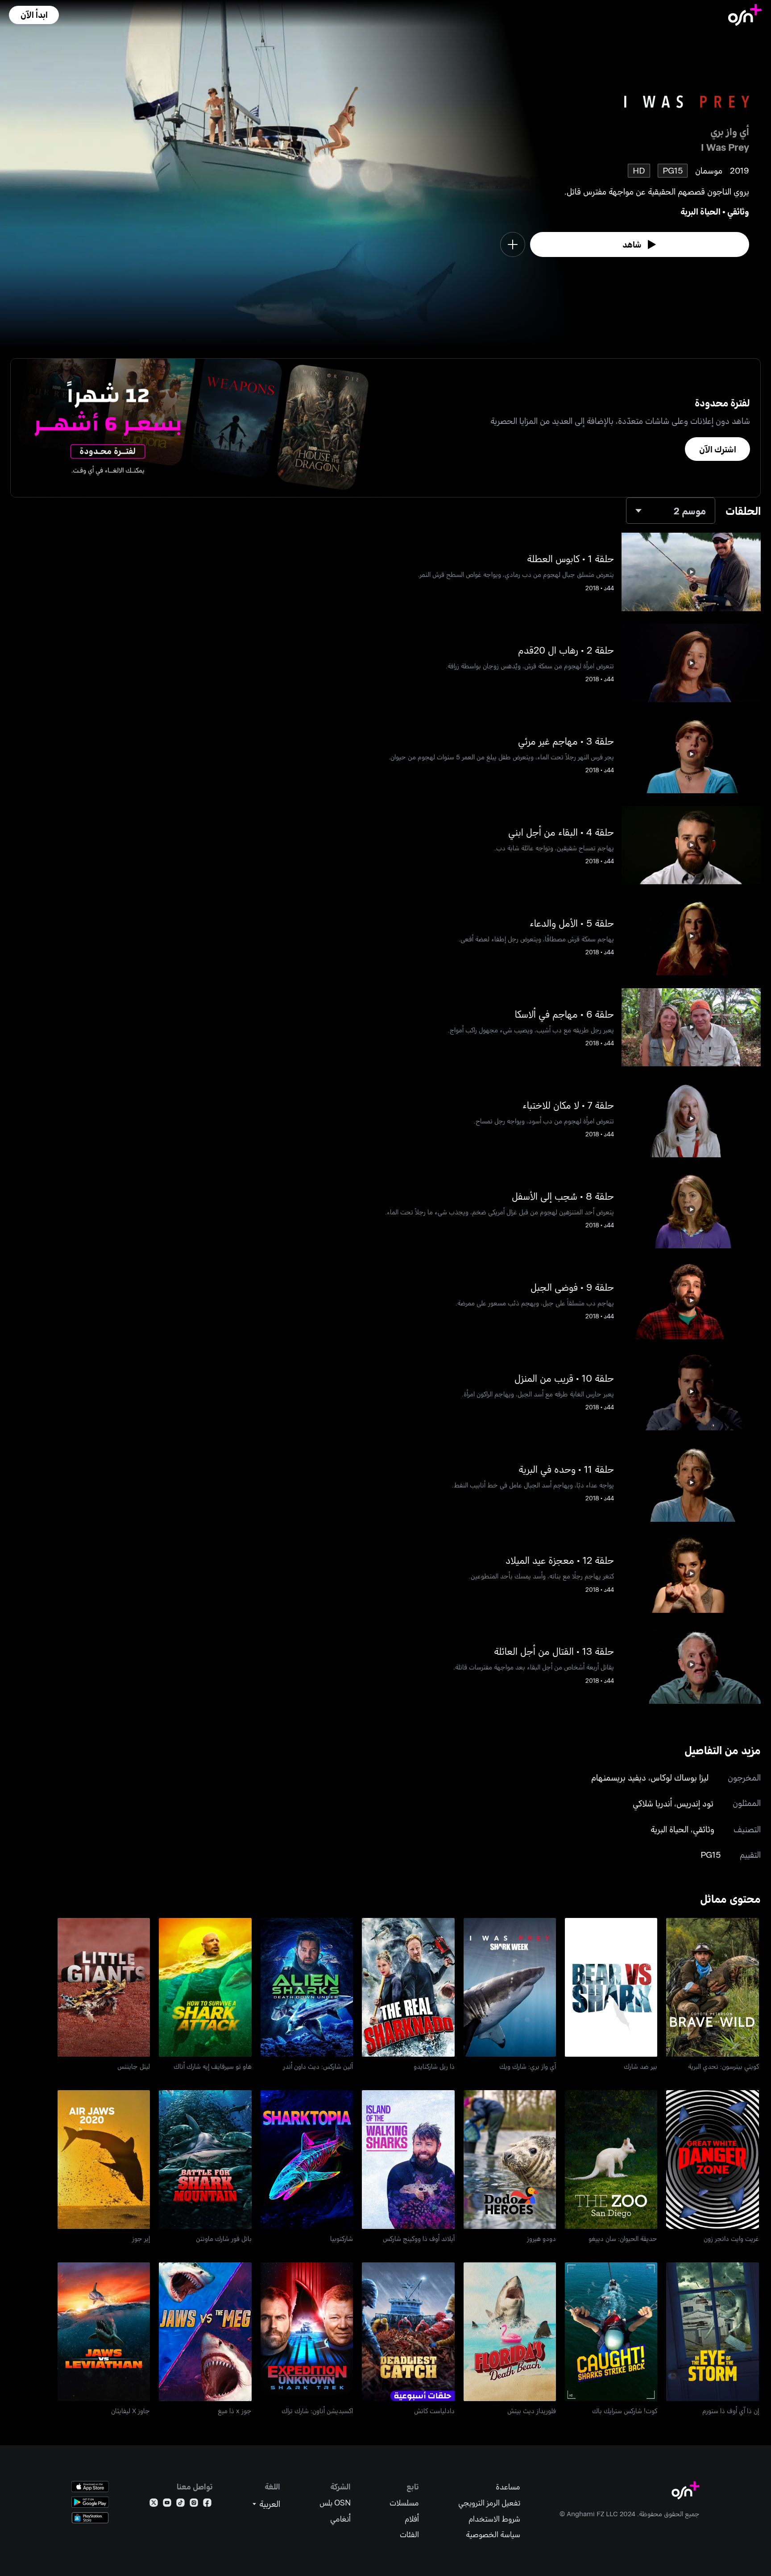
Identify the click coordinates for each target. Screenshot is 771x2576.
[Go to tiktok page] (180, 2504)
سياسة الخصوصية (493, 2534)
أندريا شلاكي (652, 1803)
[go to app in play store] (90, 2502)
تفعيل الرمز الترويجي (489, 2503)
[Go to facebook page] (207, 2504)
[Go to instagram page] (194, 2504)
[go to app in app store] (90, 2487)
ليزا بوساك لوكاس (680, 1777)
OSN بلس (335, 2503)
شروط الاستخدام (494, 2519)
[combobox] (671, 511)
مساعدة (508, 2487)
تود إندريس (695, 1803)
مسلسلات (404, 2503)
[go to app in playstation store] (90, 2518)
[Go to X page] (154, 2504)
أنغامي (340, 2519)
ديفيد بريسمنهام (619, 1777)
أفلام (412, 2519)
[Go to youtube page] (167, 2504)
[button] (34, 15)
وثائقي (738, 211)
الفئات (409, 2534)
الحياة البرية (701, 211)
